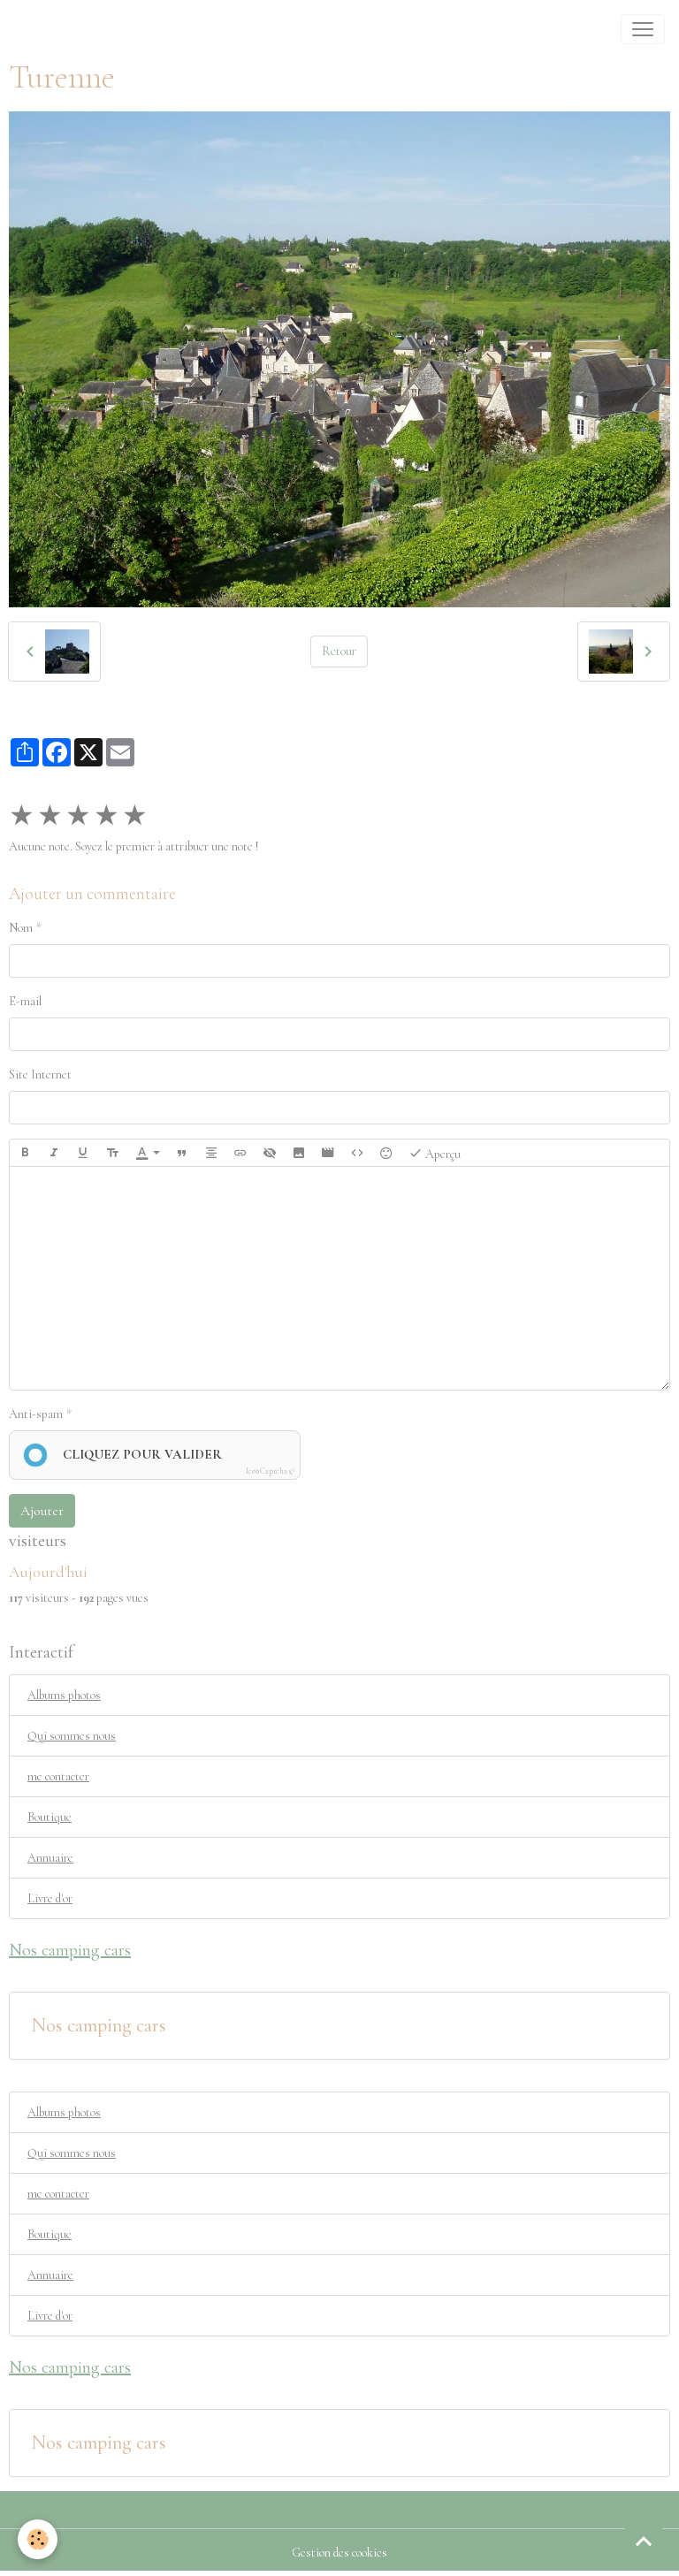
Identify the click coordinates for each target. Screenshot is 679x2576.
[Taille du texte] (112, 1153)
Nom (21, 928)
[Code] (357, 1153)
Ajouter (42, 1511)
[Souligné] (83, 1153)
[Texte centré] (211, 1153)
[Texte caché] (270, 1153)
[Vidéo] (328, 1153)
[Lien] (240, 1153)
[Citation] (182, 1153)
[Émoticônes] (386, 1153)
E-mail (25, 1001)
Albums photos (64, 1695)
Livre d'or (50, 1898)
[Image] (299, 1153)
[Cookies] (38, 2539)
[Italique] (54, 1153)
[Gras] (25, 1153)
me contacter (58, 1776)
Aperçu (442, 1154)
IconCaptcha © (270, 1471)
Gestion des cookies (339, 2553)
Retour (339, 651)
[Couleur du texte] (148, 1153)
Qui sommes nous (72, 1736)
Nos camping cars (99, 2025)
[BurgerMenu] (643, 29)
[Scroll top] (644, 2541)
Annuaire (50, 1858)
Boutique (50, 1817)
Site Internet (40, 1075)
